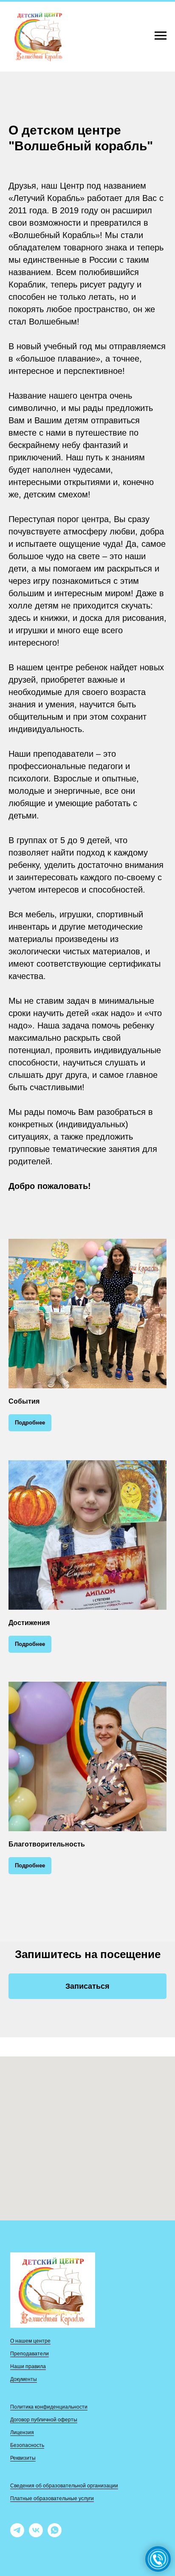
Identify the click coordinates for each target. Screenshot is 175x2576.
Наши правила (28, 2366)
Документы (24, 2379)
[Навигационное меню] (161, 36)
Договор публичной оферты (44, 2420)
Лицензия (22, 2432)
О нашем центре (30, 2341)
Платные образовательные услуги (52, 2498)
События (24, 1401)
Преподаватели (30, 2354)
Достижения (29, 1623)
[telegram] (17, 2535)
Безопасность (27, 2445)
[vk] (36, 2535)
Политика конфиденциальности (49, 2407)
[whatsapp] (55, 2535)
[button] (87, 1986)
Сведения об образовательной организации (64, 2486)
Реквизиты (23, 2458)
